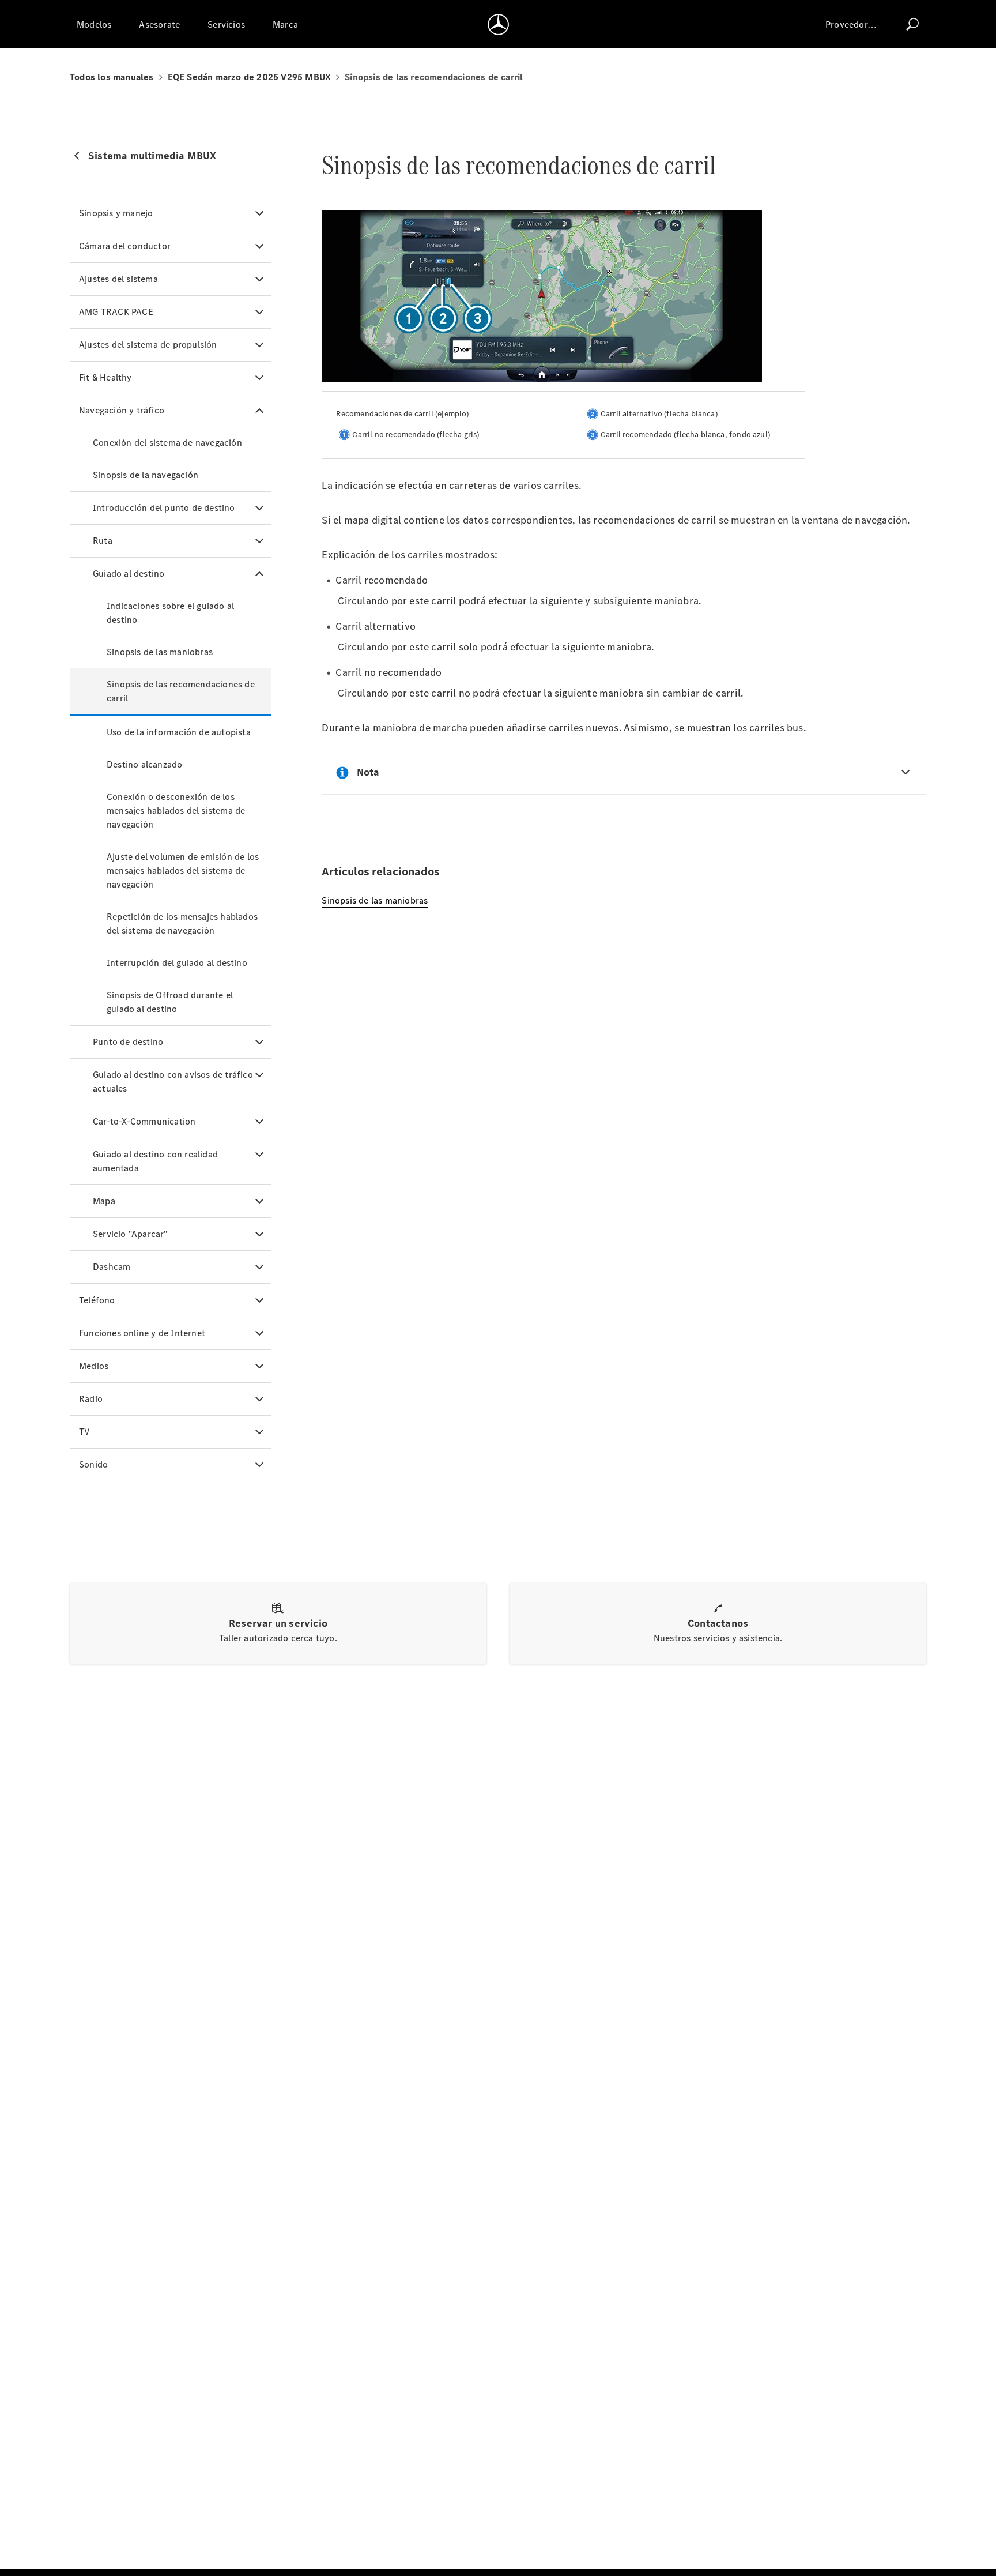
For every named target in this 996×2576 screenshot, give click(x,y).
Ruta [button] (103, 541)
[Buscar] (912, 24)
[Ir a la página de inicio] (498, 24)
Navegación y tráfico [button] (122, 410)
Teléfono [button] (97, 1300)
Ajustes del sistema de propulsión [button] (148, 345)
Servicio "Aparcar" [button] (130, 1234)
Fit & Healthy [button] (105, 377)
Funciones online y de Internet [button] (142, 1333)
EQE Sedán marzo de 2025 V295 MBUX (250, 77)
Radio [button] (91, 1399)
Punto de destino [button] (128, 1042)
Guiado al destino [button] (129, 574)
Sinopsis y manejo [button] (116, 213)
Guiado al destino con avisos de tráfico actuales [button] (173, 1082)
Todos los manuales (112, 77)
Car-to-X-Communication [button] (144, 1121)
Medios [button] (94, 1366)
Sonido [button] (93, 1464)
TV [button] (84, 1432)
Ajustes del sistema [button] (118, 279)
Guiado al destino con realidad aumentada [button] (155, 1161)
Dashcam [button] (112, 1267)
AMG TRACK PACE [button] (116, 312)
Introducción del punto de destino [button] (164, 508)
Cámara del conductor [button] (125, 246)
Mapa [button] (104, 1201)
